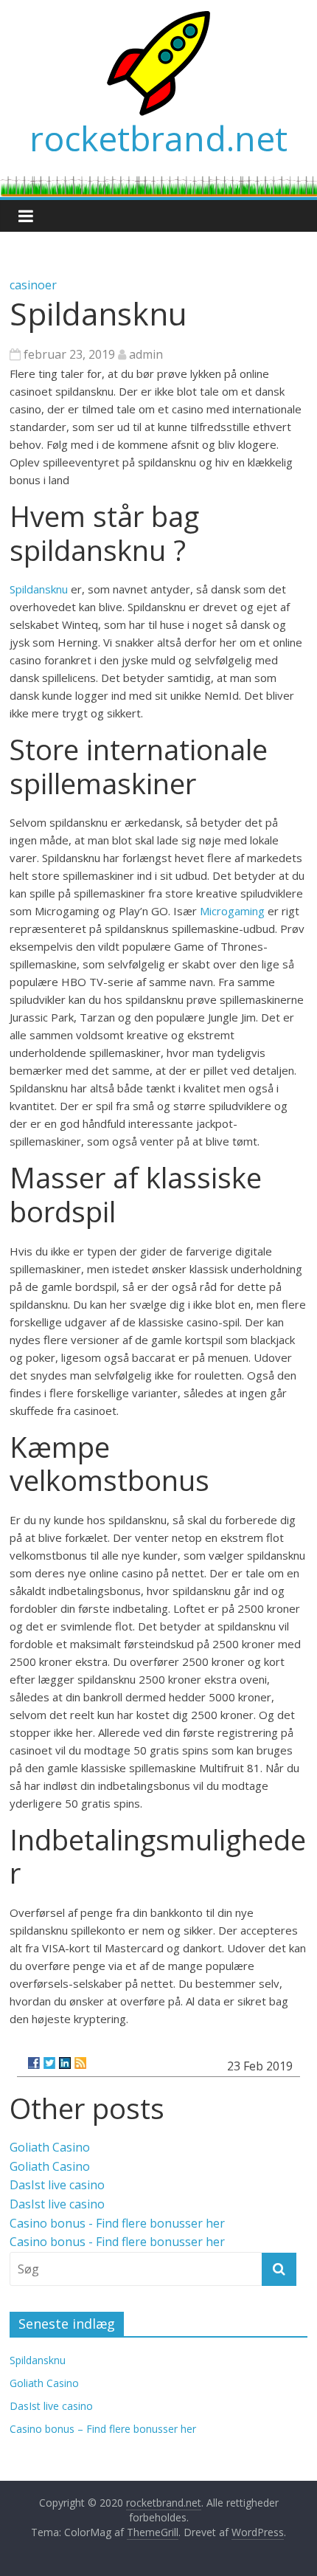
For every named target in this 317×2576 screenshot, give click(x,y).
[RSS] (80, 2063)
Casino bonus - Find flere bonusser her (117, 2223)
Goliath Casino (50, 2147)
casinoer (33, 285)
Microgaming (234, 911)
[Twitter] (49, 2063)
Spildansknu (40, 589)
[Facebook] (34, 2063)
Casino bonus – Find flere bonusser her (103, 2429)
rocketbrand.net (158, 138)
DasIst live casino (57, 2185)
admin (146, 354)
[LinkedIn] (65, 2063)
